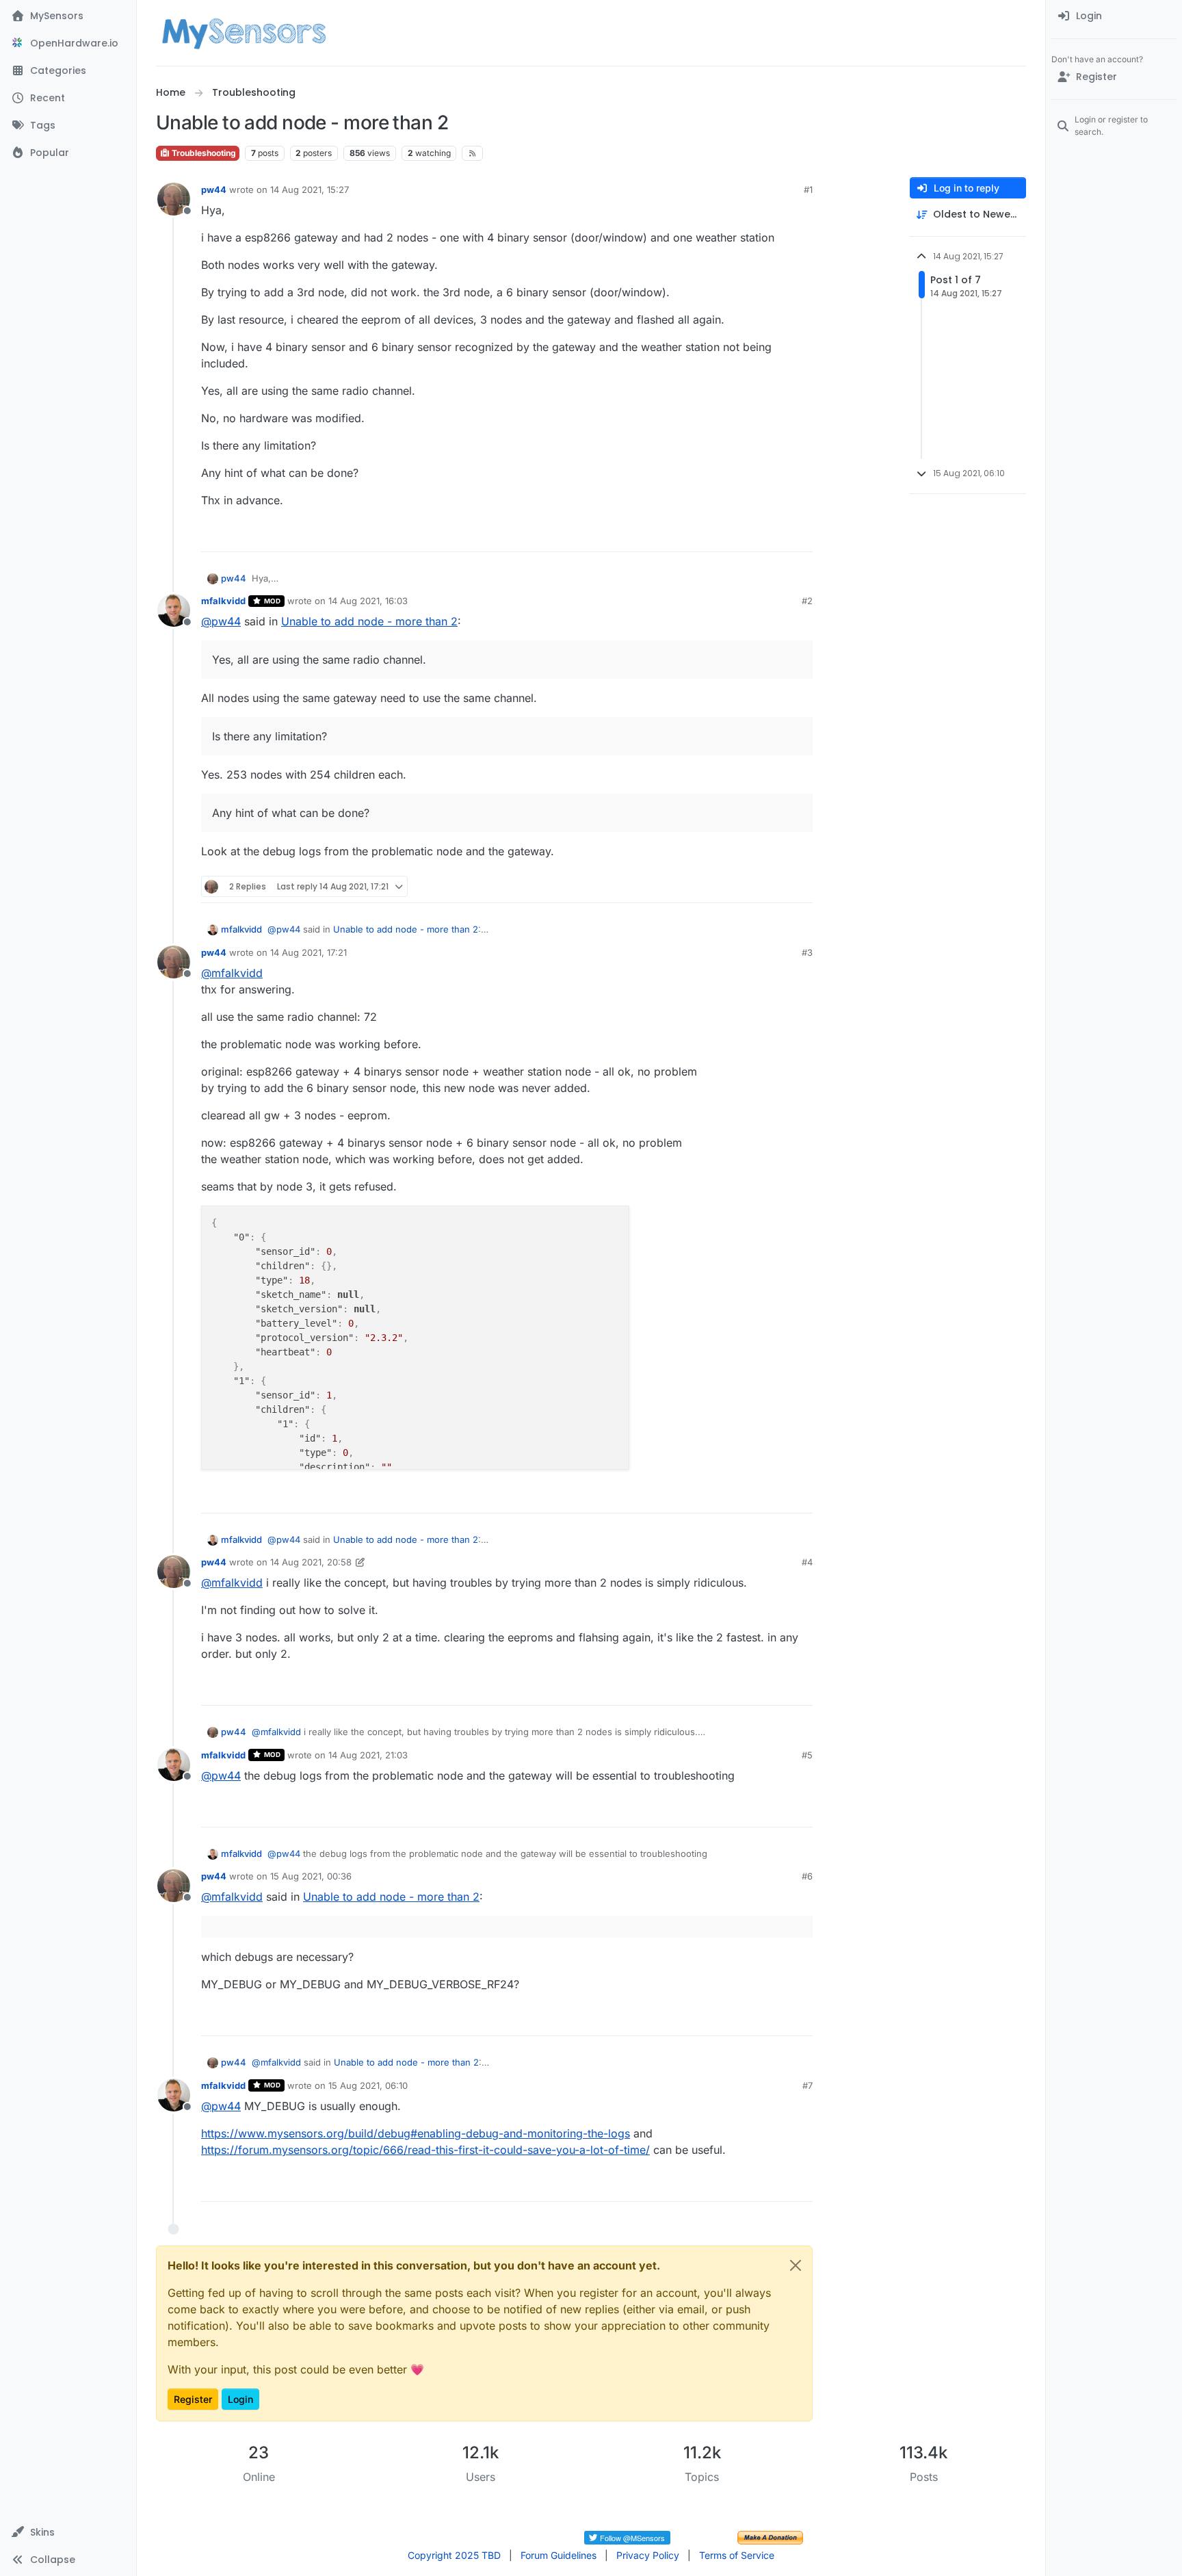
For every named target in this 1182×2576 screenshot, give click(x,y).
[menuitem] (1114, 16)
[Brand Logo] (244, 33)
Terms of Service (737, 2555)
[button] (68, 2532)
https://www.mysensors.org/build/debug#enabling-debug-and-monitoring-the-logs (416, 2133)
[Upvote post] (750, 535)
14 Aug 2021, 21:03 (368, 1755)
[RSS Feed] (472, 153)
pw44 (214, 190)
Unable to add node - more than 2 (369, 621)
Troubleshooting (203, 153)
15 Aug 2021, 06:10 (368, 2085)
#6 (807, 1876)
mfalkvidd (223, 601)
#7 (807, 2085)
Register (193, 2399)
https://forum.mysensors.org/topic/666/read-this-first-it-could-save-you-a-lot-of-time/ (425, 2150)
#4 (807, 1562)
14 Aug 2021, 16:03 (368, 601)
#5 (807, 1755)
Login (240, 2399)
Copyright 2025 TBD (454, 2555)
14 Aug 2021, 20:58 (311, 1562)
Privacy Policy (648, 2555)
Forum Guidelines (559, 2555)
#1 (808, 190)
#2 (807, 601)
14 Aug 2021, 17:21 (308, 952)
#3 (807, 952)
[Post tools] (801, 535)
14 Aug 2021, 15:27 (310, 190)
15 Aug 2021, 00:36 (311, 1876)
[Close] (796, 2265)
